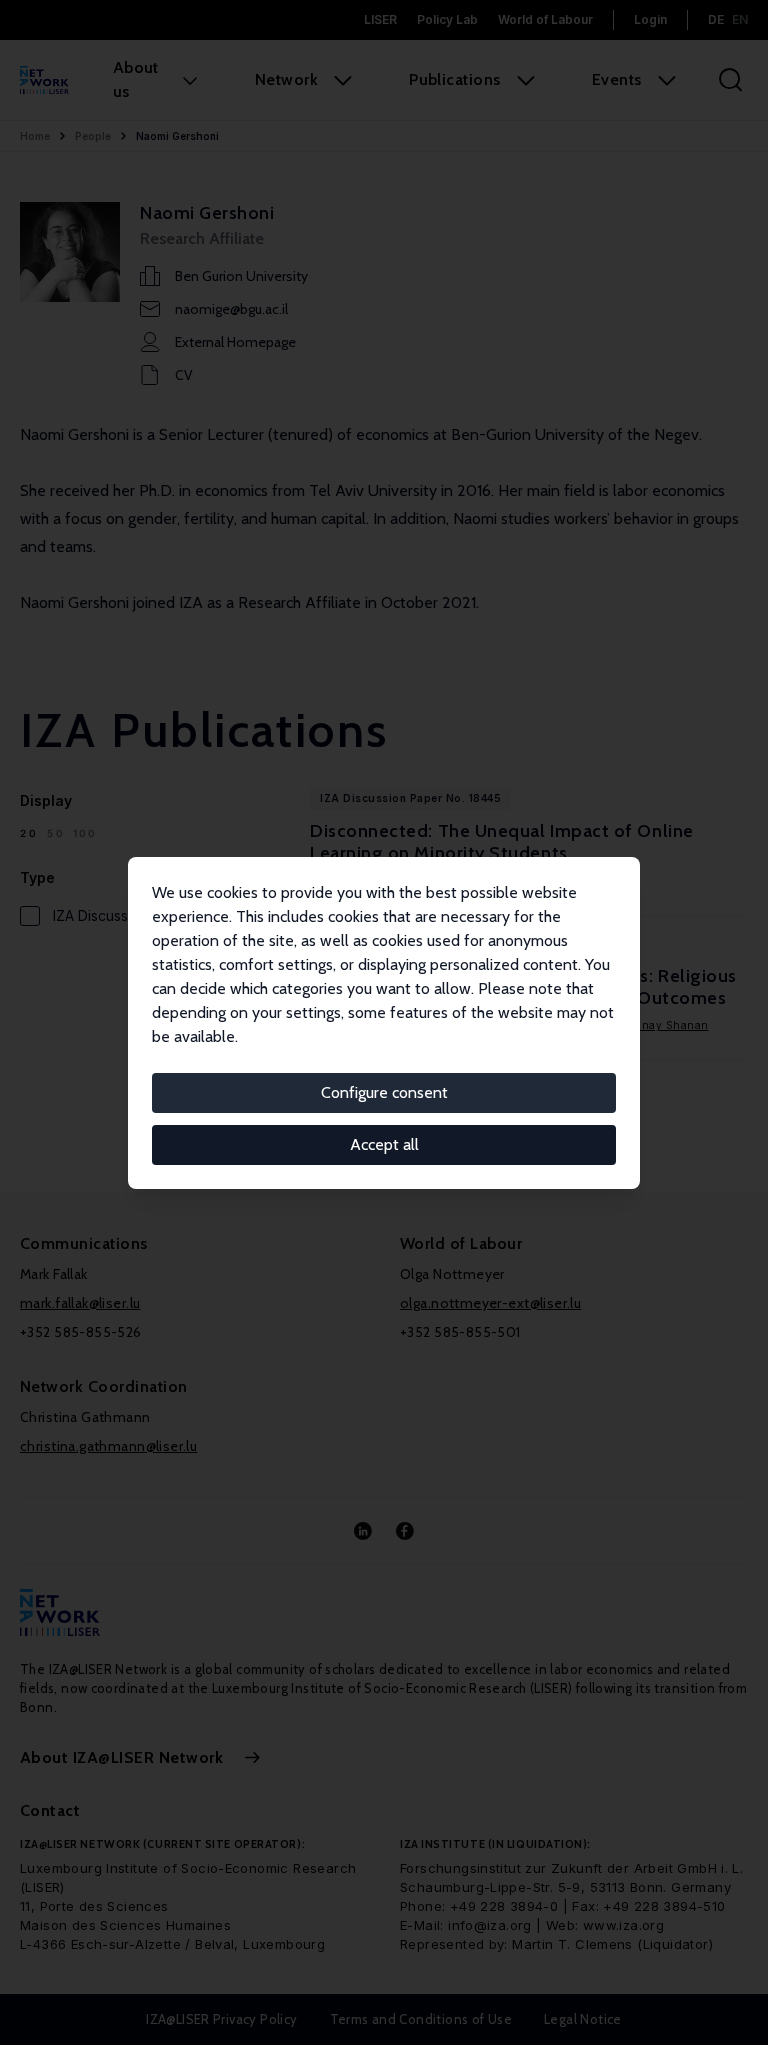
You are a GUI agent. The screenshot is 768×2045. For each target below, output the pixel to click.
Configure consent (384, 1092)
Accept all (384, 1144)
